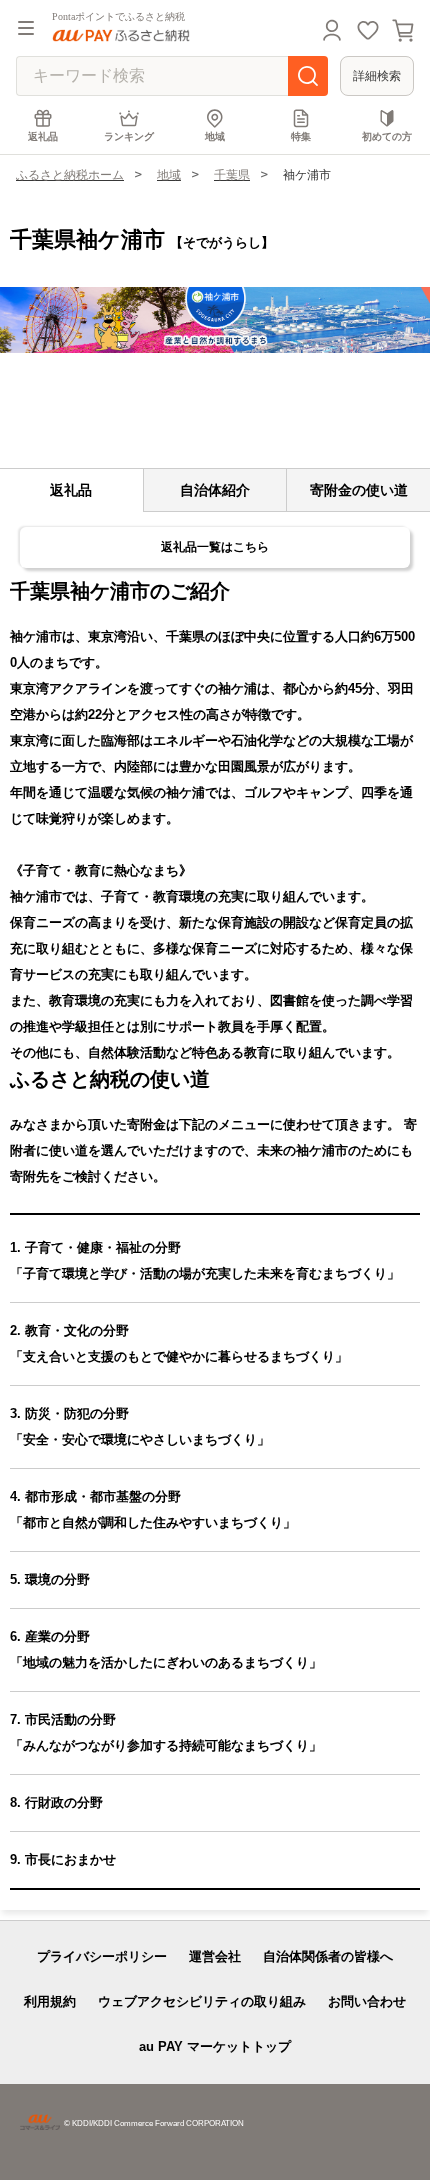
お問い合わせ (367, 2001)
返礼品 (43, 136)
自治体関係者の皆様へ (328, 1956)
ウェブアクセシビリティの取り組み (202, 2001)
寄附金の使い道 (359, 490)
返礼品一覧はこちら (215, 547)
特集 (301, 136)
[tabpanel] (215, 320)
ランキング (129, 136)
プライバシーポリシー (102, 1956)
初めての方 (387, 136)
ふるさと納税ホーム (70, 175)
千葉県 (232, 175)
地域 (215, 136)
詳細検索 (377, 76)
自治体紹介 (215, 490)
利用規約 (50, 2001)
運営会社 (215, 1956)
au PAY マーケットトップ (215, 2046)
